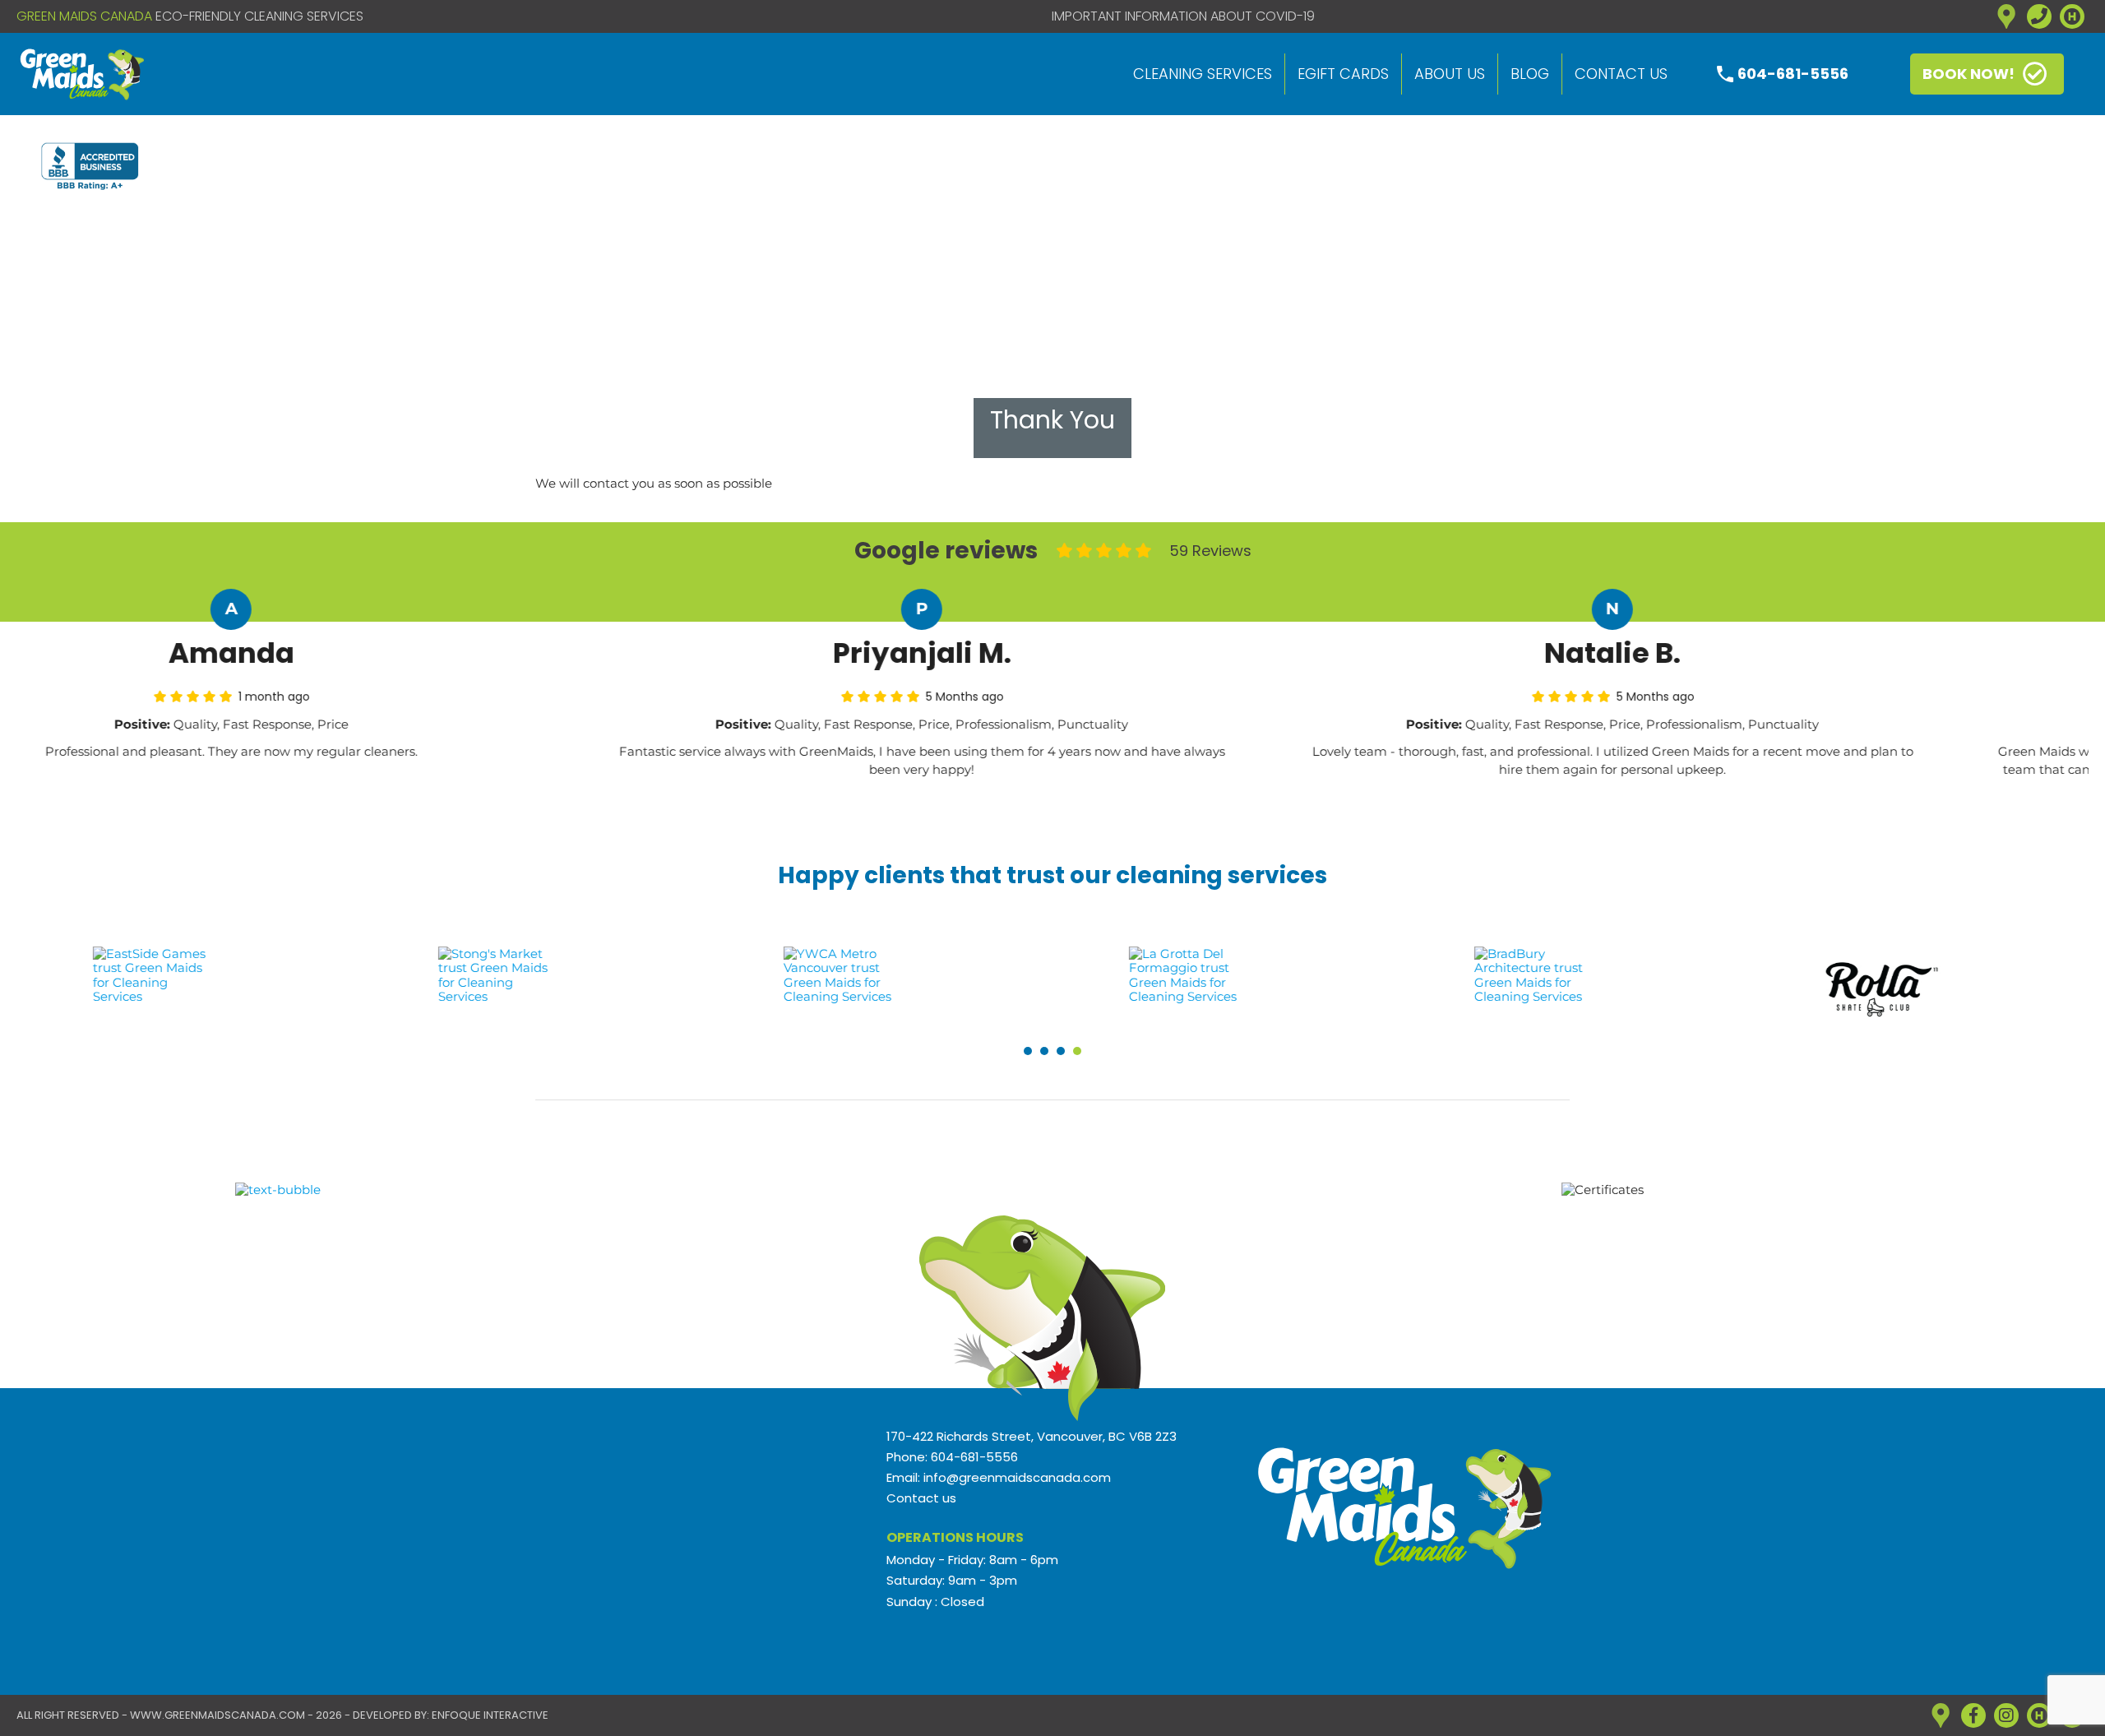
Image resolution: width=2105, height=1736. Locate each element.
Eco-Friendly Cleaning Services (259, 16)
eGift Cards (1343, 74)
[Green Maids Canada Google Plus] (2006, 16)
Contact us (1621, 74)
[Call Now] (2039, 16)
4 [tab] (1077, 1051)
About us (1450, 74)
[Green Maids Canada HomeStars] (2072, 16)
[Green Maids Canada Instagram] (2006, 1715)
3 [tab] (1061, 1051)
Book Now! (1969, 74)
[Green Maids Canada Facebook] (1973, 1715)
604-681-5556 (1793, 74)
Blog (1530, 74)
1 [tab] (1028, 1051)
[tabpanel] (189, 975)
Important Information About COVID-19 (1183, 16)
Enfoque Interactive (490, 1715)
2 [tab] (1044, 1051)
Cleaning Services (1203, 74)
